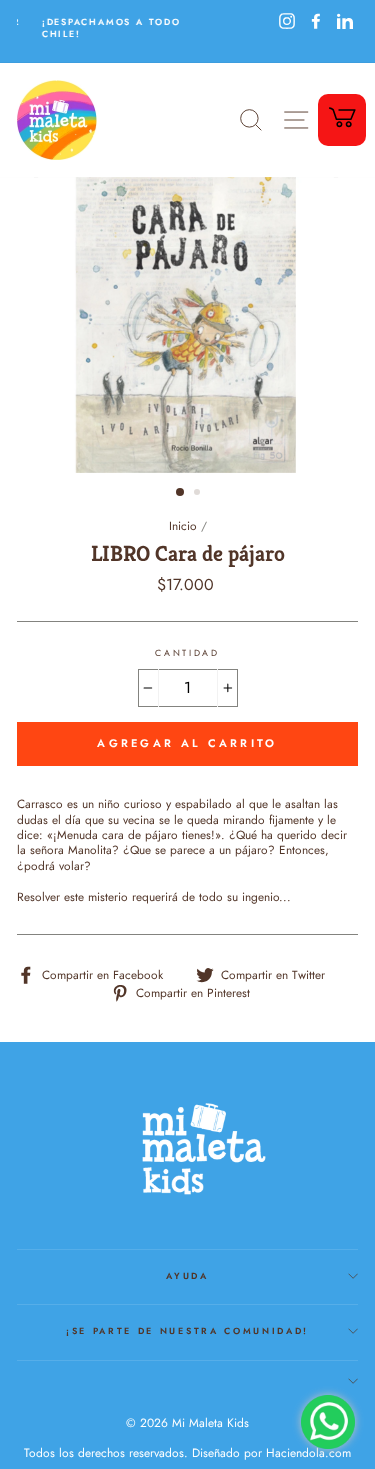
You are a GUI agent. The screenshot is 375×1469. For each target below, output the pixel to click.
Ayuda (187, 1275)
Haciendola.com (308, 1453)
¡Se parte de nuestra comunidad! (187, 1330)
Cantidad (187, 653)
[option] (103, 27)
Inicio (183, 525)
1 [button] (181, 493)
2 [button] (199, 494)
